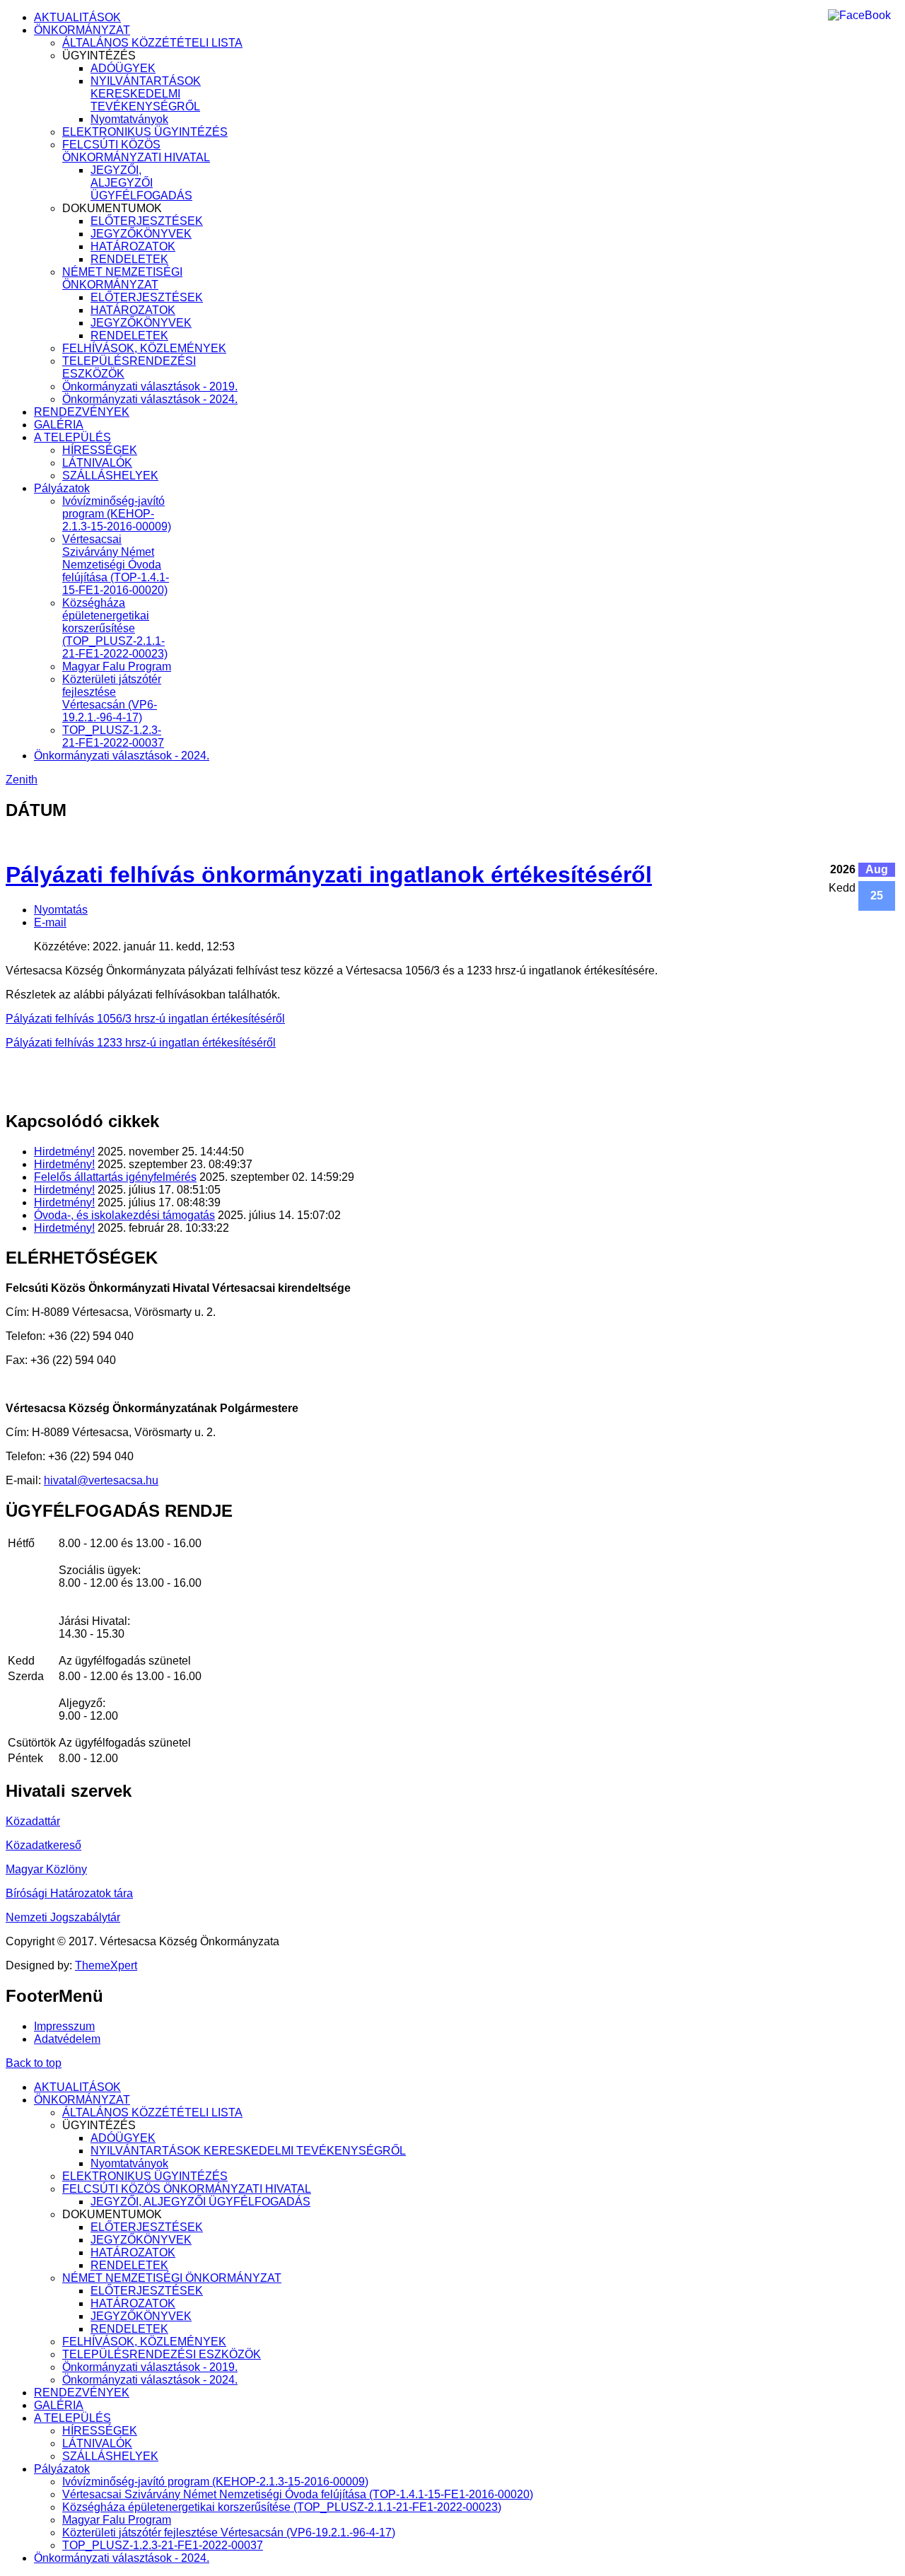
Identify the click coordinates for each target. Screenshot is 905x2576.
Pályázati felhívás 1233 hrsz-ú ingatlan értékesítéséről (141, 1043)
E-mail (50, 922)
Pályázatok (62, 488)
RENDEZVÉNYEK (82, 412)
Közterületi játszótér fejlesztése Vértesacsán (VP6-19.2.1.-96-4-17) (112, 698)
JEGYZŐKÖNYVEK (141, 234)
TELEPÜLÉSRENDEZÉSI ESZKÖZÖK (162, 2354)
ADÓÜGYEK (123, 68)
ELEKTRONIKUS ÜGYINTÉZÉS (145, 132)
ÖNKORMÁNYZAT (82, 30)
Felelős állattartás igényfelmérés (115, 1177)
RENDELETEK (129, 259)
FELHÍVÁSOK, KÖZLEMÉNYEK (144, 348)
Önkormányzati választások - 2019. (150, 386)
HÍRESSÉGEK (100, 450)
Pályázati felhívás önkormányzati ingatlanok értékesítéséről (329, 875)
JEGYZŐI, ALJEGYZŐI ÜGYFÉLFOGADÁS (141, 183)
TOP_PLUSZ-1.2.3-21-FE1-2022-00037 (113, 736)
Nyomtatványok (129, 119)
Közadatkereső (43, 1845)
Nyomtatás (61, 910)
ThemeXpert (106, 1965)
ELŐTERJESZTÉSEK (147, 221)
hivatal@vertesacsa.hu (101, 1480)
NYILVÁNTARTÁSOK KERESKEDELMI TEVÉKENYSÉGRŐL (146, 94)
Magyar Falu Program (117, 666)
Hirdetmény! (64, 1152)
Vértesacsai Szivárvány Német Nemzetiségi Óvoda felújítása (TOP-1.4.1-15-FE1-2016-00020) (116, 565)
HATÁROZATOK (133, 246)
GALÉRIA (59, 425)
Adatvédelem (67, 2039)
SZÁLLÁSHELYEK (110, 476)
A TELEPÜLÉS (72, 437)
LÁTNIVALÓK (97, 463)
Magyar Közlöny (46, 1869)
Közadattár (33, 1821)
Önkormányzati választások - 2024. (150, 399)
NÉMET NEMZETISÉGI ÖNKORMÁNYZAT (122, 278)
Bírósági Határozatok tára (69, 1893)
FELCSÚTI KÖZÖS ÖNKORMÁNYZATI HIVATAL (136, 151)
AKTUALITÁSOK (77, 17)
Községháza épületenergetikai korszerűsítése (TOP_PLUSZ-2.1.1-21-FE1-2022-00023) (115, 628)
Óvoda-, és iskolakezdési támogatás (124, 1215)
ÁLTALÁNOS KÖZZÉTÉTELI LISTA (152, 43)
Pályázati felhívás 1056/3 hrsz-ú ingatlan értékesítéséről (145, 1019)
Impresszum (64, 2026)
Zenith (22, 780)
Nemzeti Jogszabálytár (63, 1917)
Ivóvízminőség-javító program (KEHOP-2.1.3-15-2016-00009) (117, 514)
